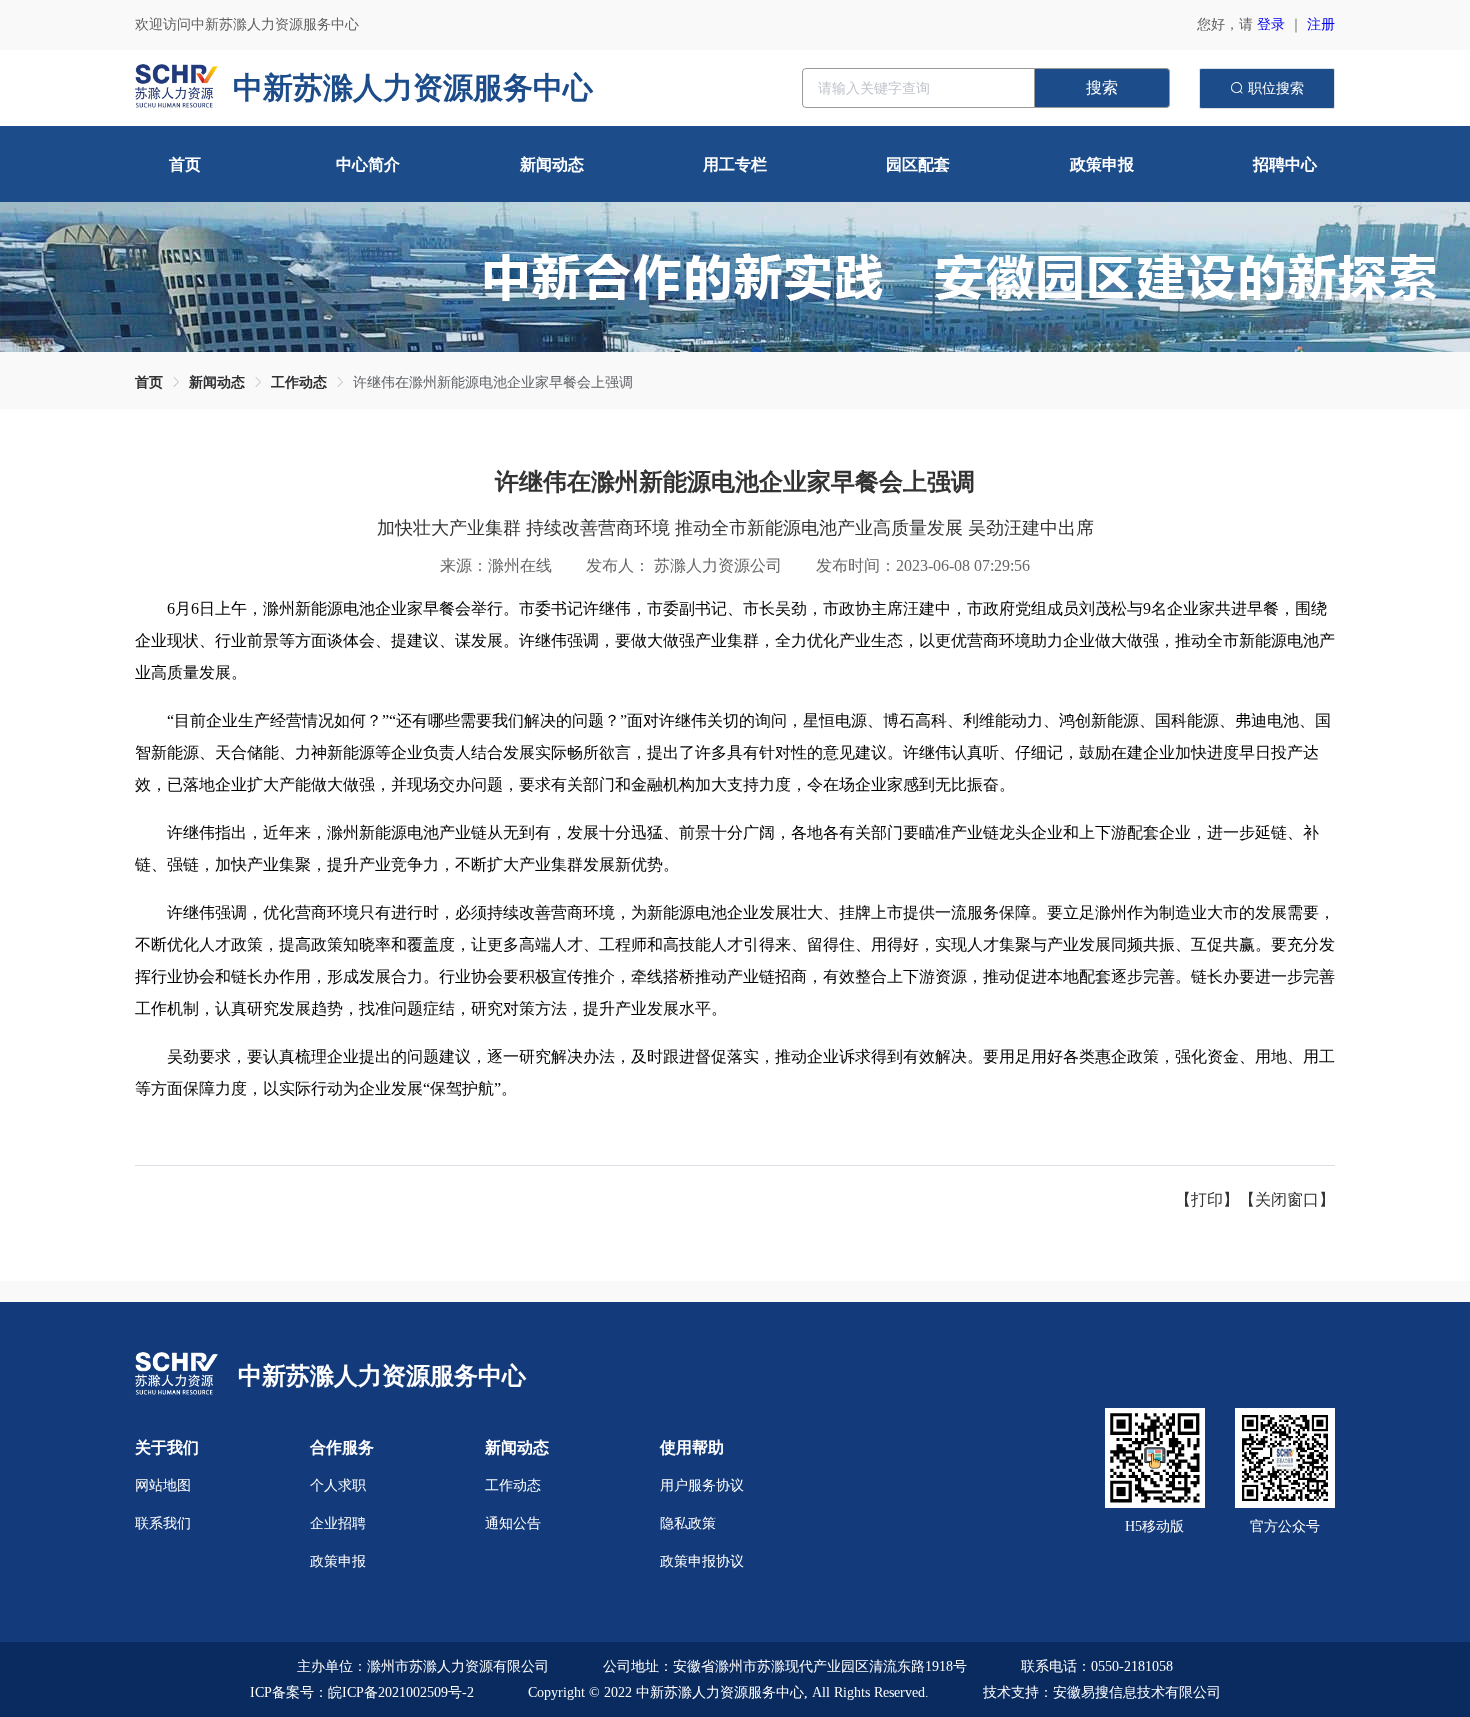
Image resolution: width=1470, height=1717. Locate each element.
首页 (185, 164)
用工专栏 (735, 164)
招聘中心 (1285, 164)
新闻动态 (552, 164)
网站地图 (163, 1485)
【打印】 (1207, 1199)
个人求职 (338, 1485)
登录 (1271, 24)
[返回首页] (176, 1375)
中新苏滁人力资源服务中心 (382, 1376)
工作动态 (299, 382)
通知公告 (513, 1523)
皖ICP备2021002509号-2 (401, 1692)
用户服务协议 (702, 1485)
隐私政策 (688, 1523)
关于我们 (167, 1447)
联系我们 (163, 1523)
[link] (149, 382)
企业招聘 (338, 1523)
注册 (1321, 24)
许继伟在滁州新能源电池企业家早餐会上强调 (493, 382)
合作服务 (342, 1447)
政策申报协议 (702, 1561)
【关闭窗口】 (1287, 1199)
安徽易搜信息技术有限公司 (1137, 1692)
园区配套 (918, 164)
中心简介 (368, 164)
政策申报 (1102, 164)
